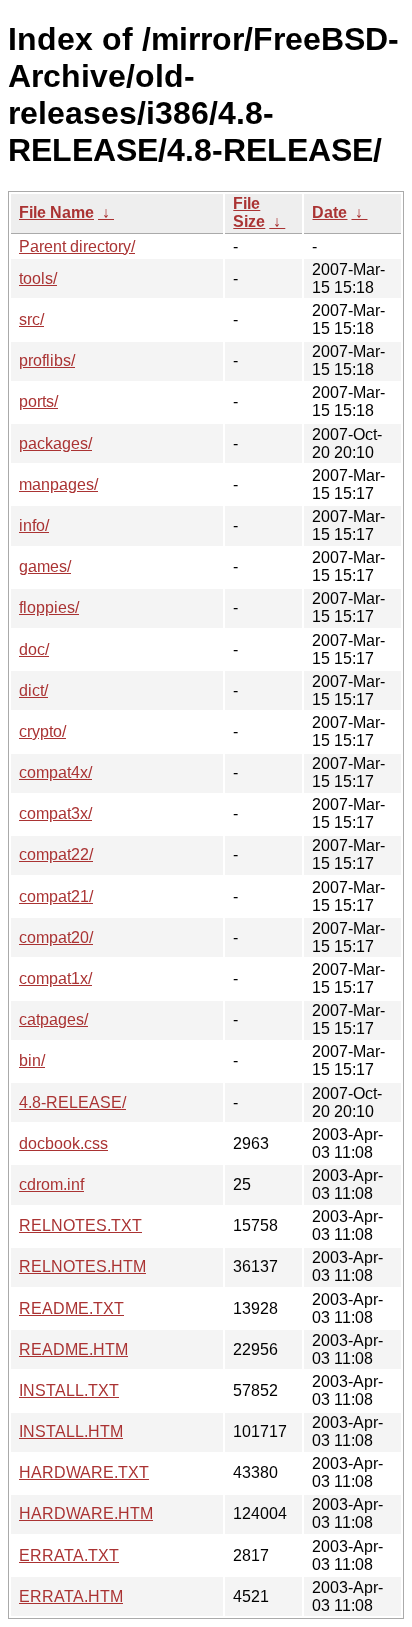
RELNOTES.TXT (80, 1225)
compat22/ (56, 854)
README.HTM (73, 1349)
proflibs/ (47, 360)
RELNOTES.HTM (82, 1266)
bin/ (32, 1060)
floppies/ (49, 607)
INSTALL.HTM (71, 1431)
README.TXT (71, 1308)
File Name (56, 212)
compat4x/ (55, 772)
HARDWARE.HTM (86, 1513)
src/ (31, 319)
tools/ (38, 278)
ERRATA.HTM (71, 1596)
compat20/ (56, 937)
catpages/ (53, 1019)
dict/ (33, 690)
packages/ (55, 443)
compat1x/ (55, 978)
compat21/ (56, 896)
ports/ (38, 401)
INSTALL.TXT (69, 1390)
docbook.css (63, 1143)
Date (329, 212)
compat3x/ (55, 813)
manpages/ (58, 484)
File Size (249, 212)
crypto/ (42, 731)
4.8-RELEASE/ (72, 1102)
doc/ (34, 649)
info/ (34, 525)
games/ (45, 566)
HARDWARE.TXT (84, 1472)
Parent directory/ (77, 246)
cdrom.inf (51, 1184)
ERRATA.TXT (69, 1555)
